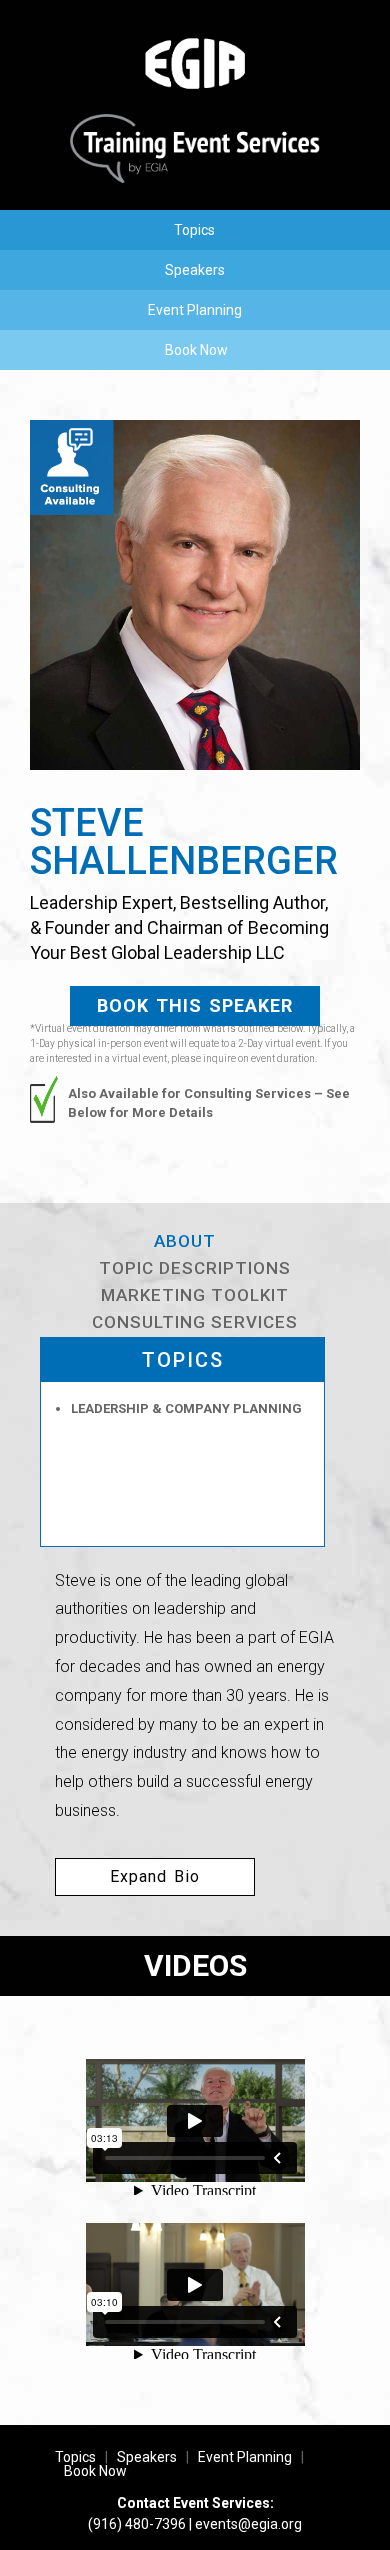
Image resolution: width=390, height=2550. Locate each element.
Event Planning (195, 310)
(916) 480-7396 (137, 2524)
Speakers (195, 270)
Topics (194, 230)
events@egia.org (248, 2524)
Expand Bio (155, 1876)
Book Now (196, 350)
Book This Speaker (195, 1005)
